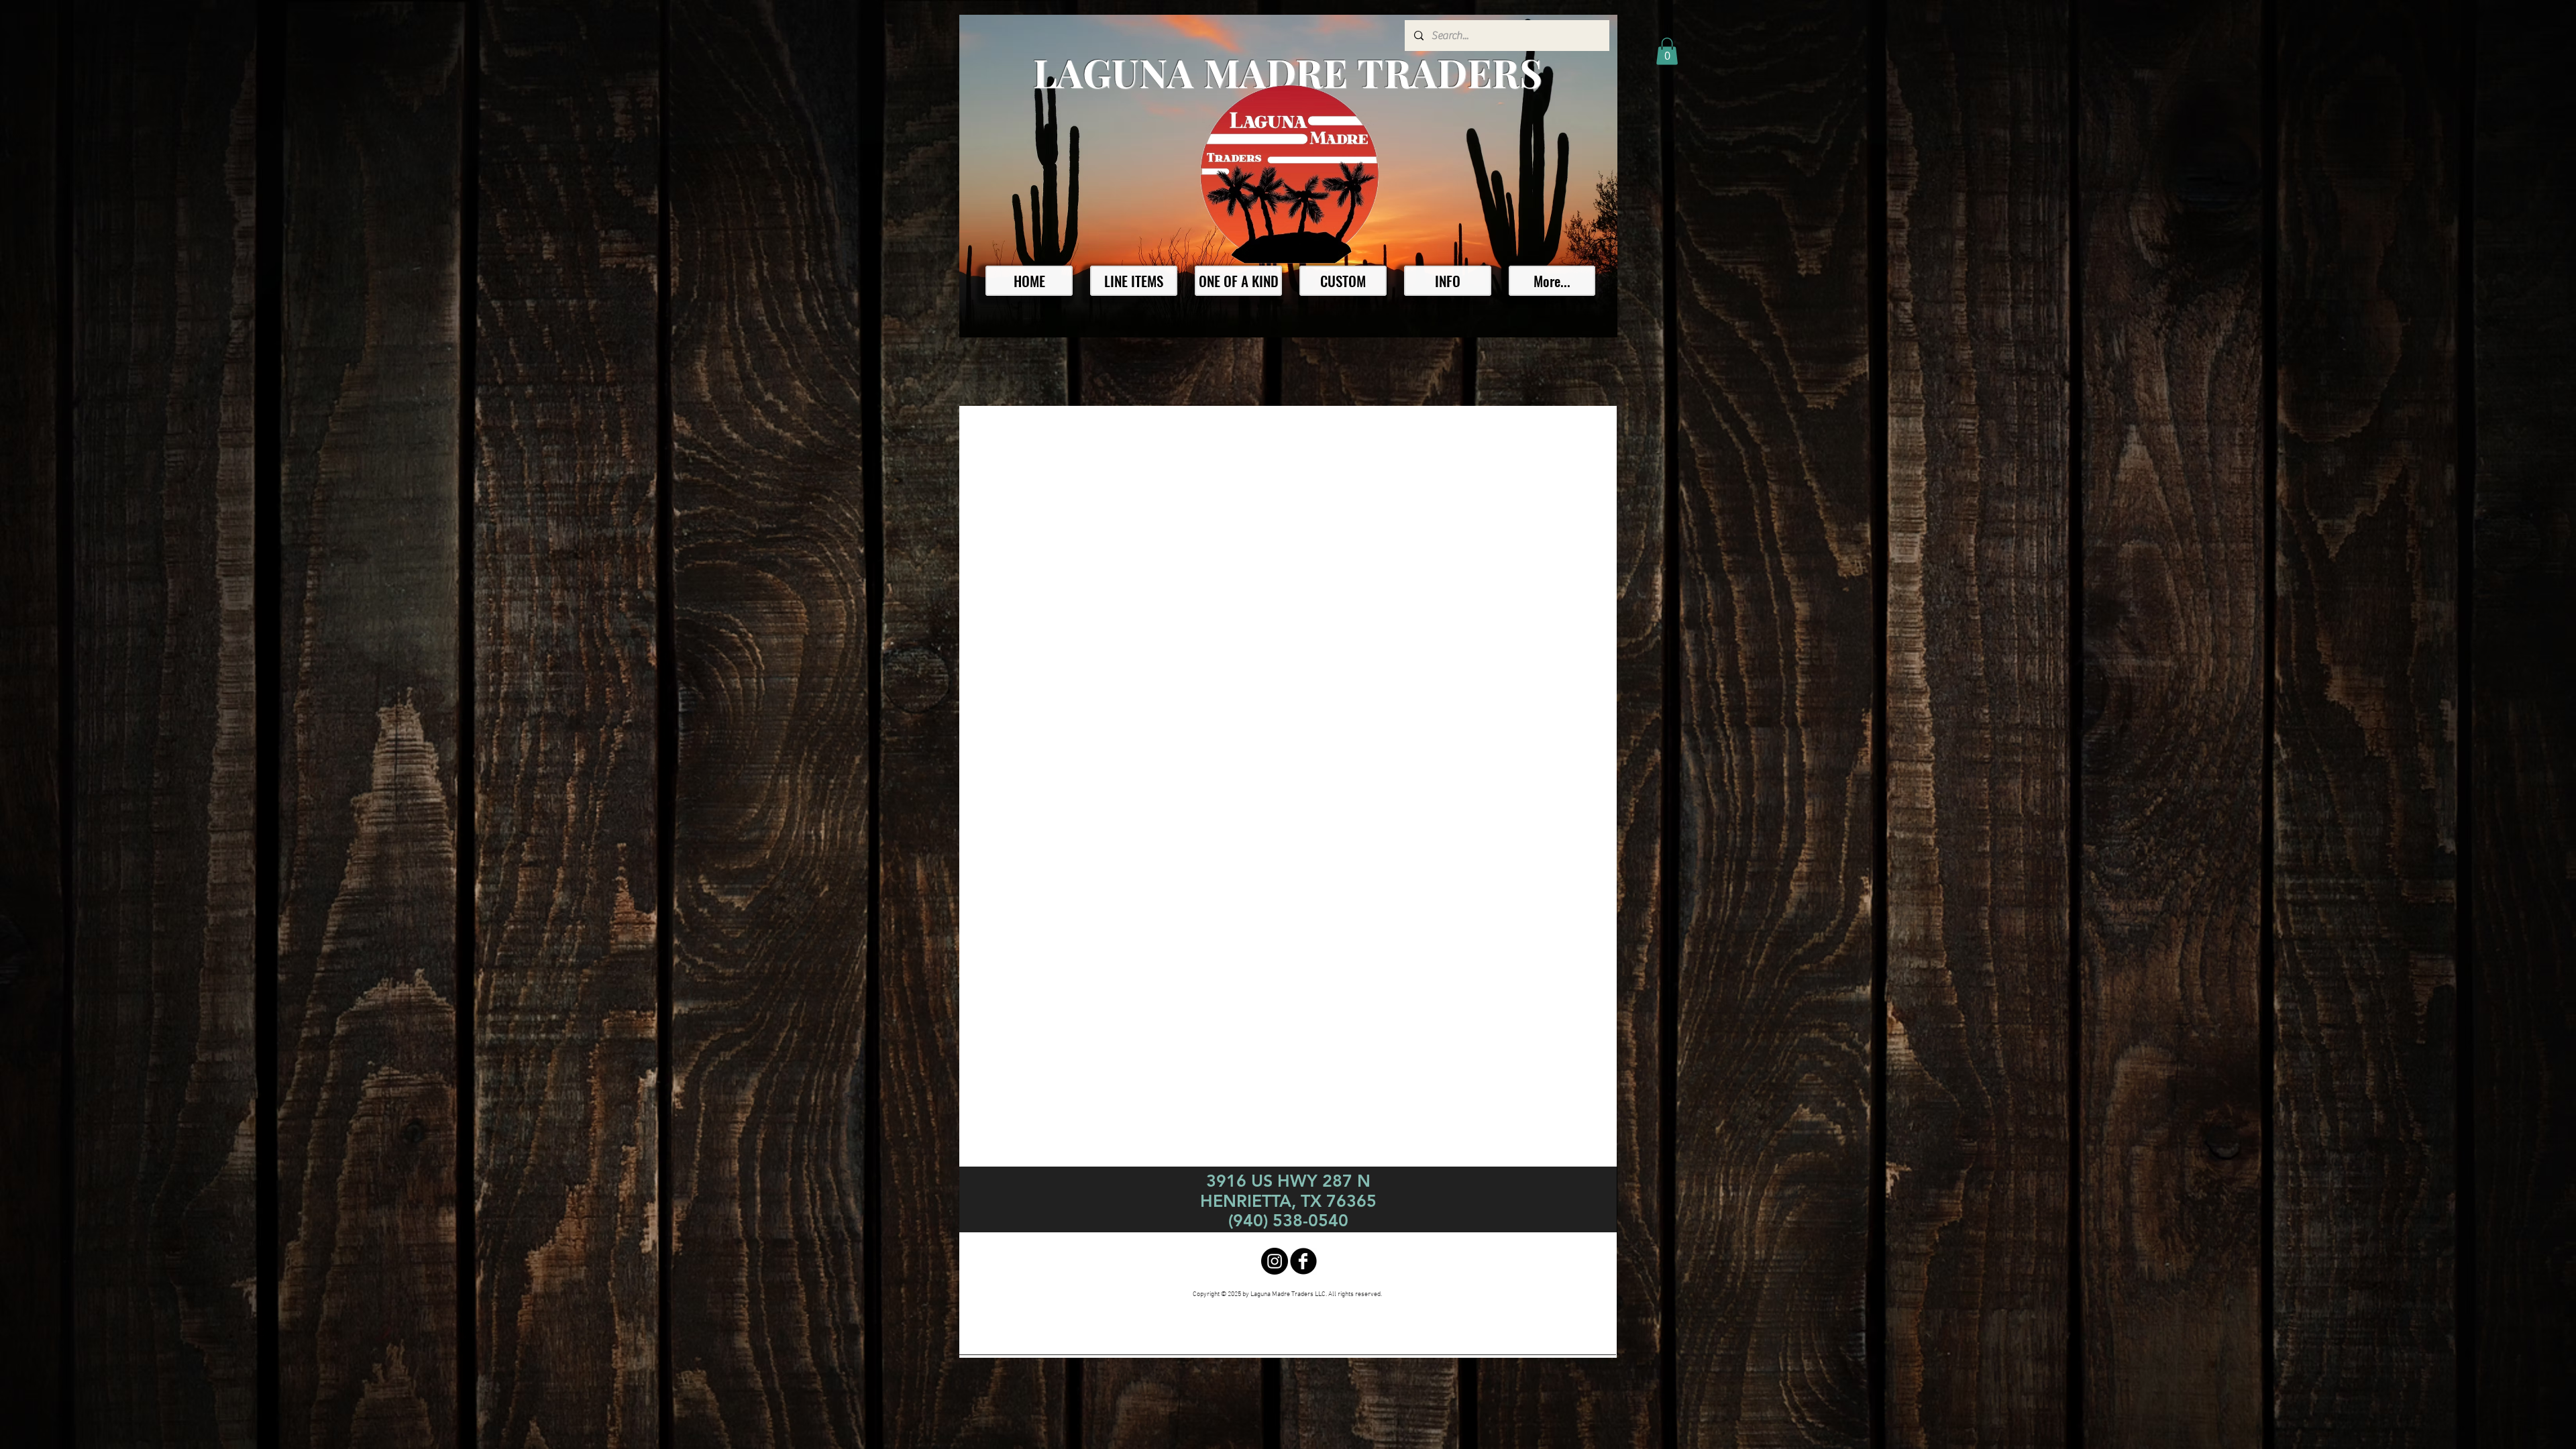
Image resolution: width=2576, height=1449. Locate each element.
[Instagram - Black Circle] (1275, 1261)
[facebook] (1303, 1261)
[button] (1667, 51)
